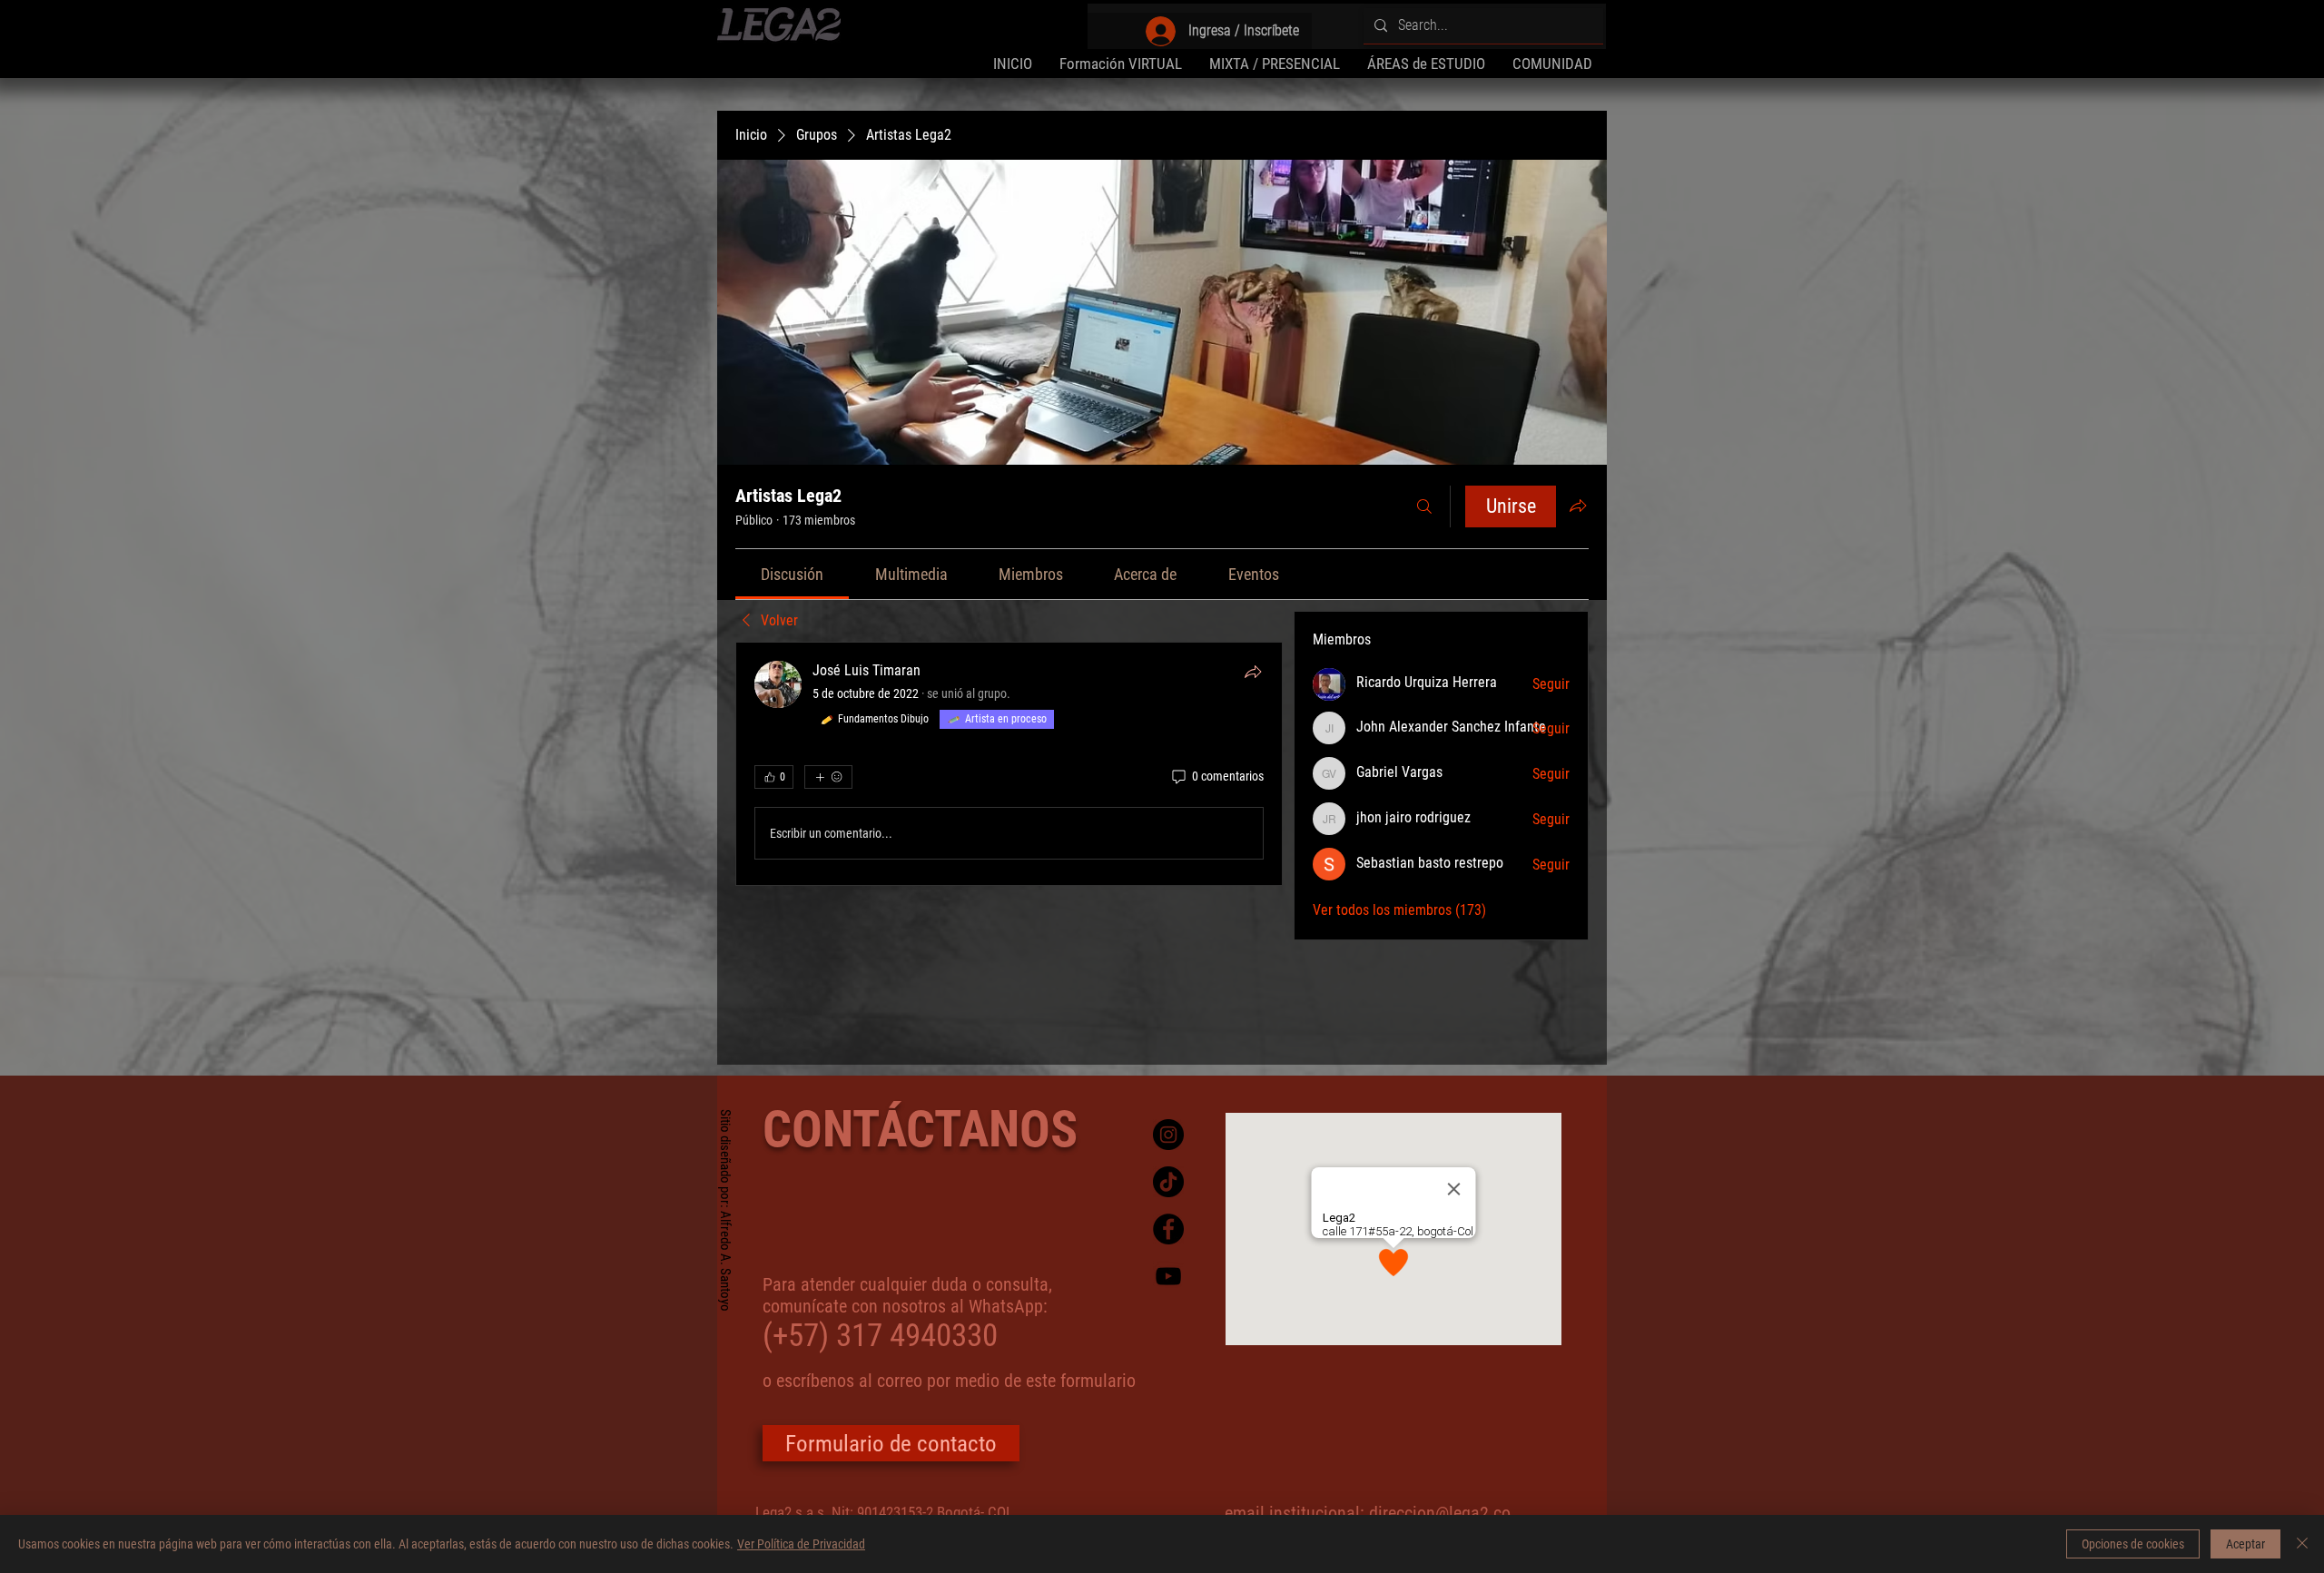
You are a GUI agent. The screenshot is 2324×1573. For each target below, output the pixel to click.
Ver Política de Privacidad (801, 1544)
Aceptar (2245, 1544)
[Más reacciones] (828, 777)
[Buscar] (1424, 506)
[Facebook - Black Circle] (1168, 1229)
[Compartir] (1253, 672)
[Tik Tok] (1168, 1182)
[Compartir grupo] (1578, 506)
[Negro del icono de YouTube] (1168, 1276)
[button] (1426, 64)
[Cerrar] (2302, 1544)
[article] (1009, 764)
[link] (792, 574)
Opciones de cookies (2133, 1544)
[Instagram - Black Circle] (1168, 1135)
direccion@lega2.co (1440, 1513)
